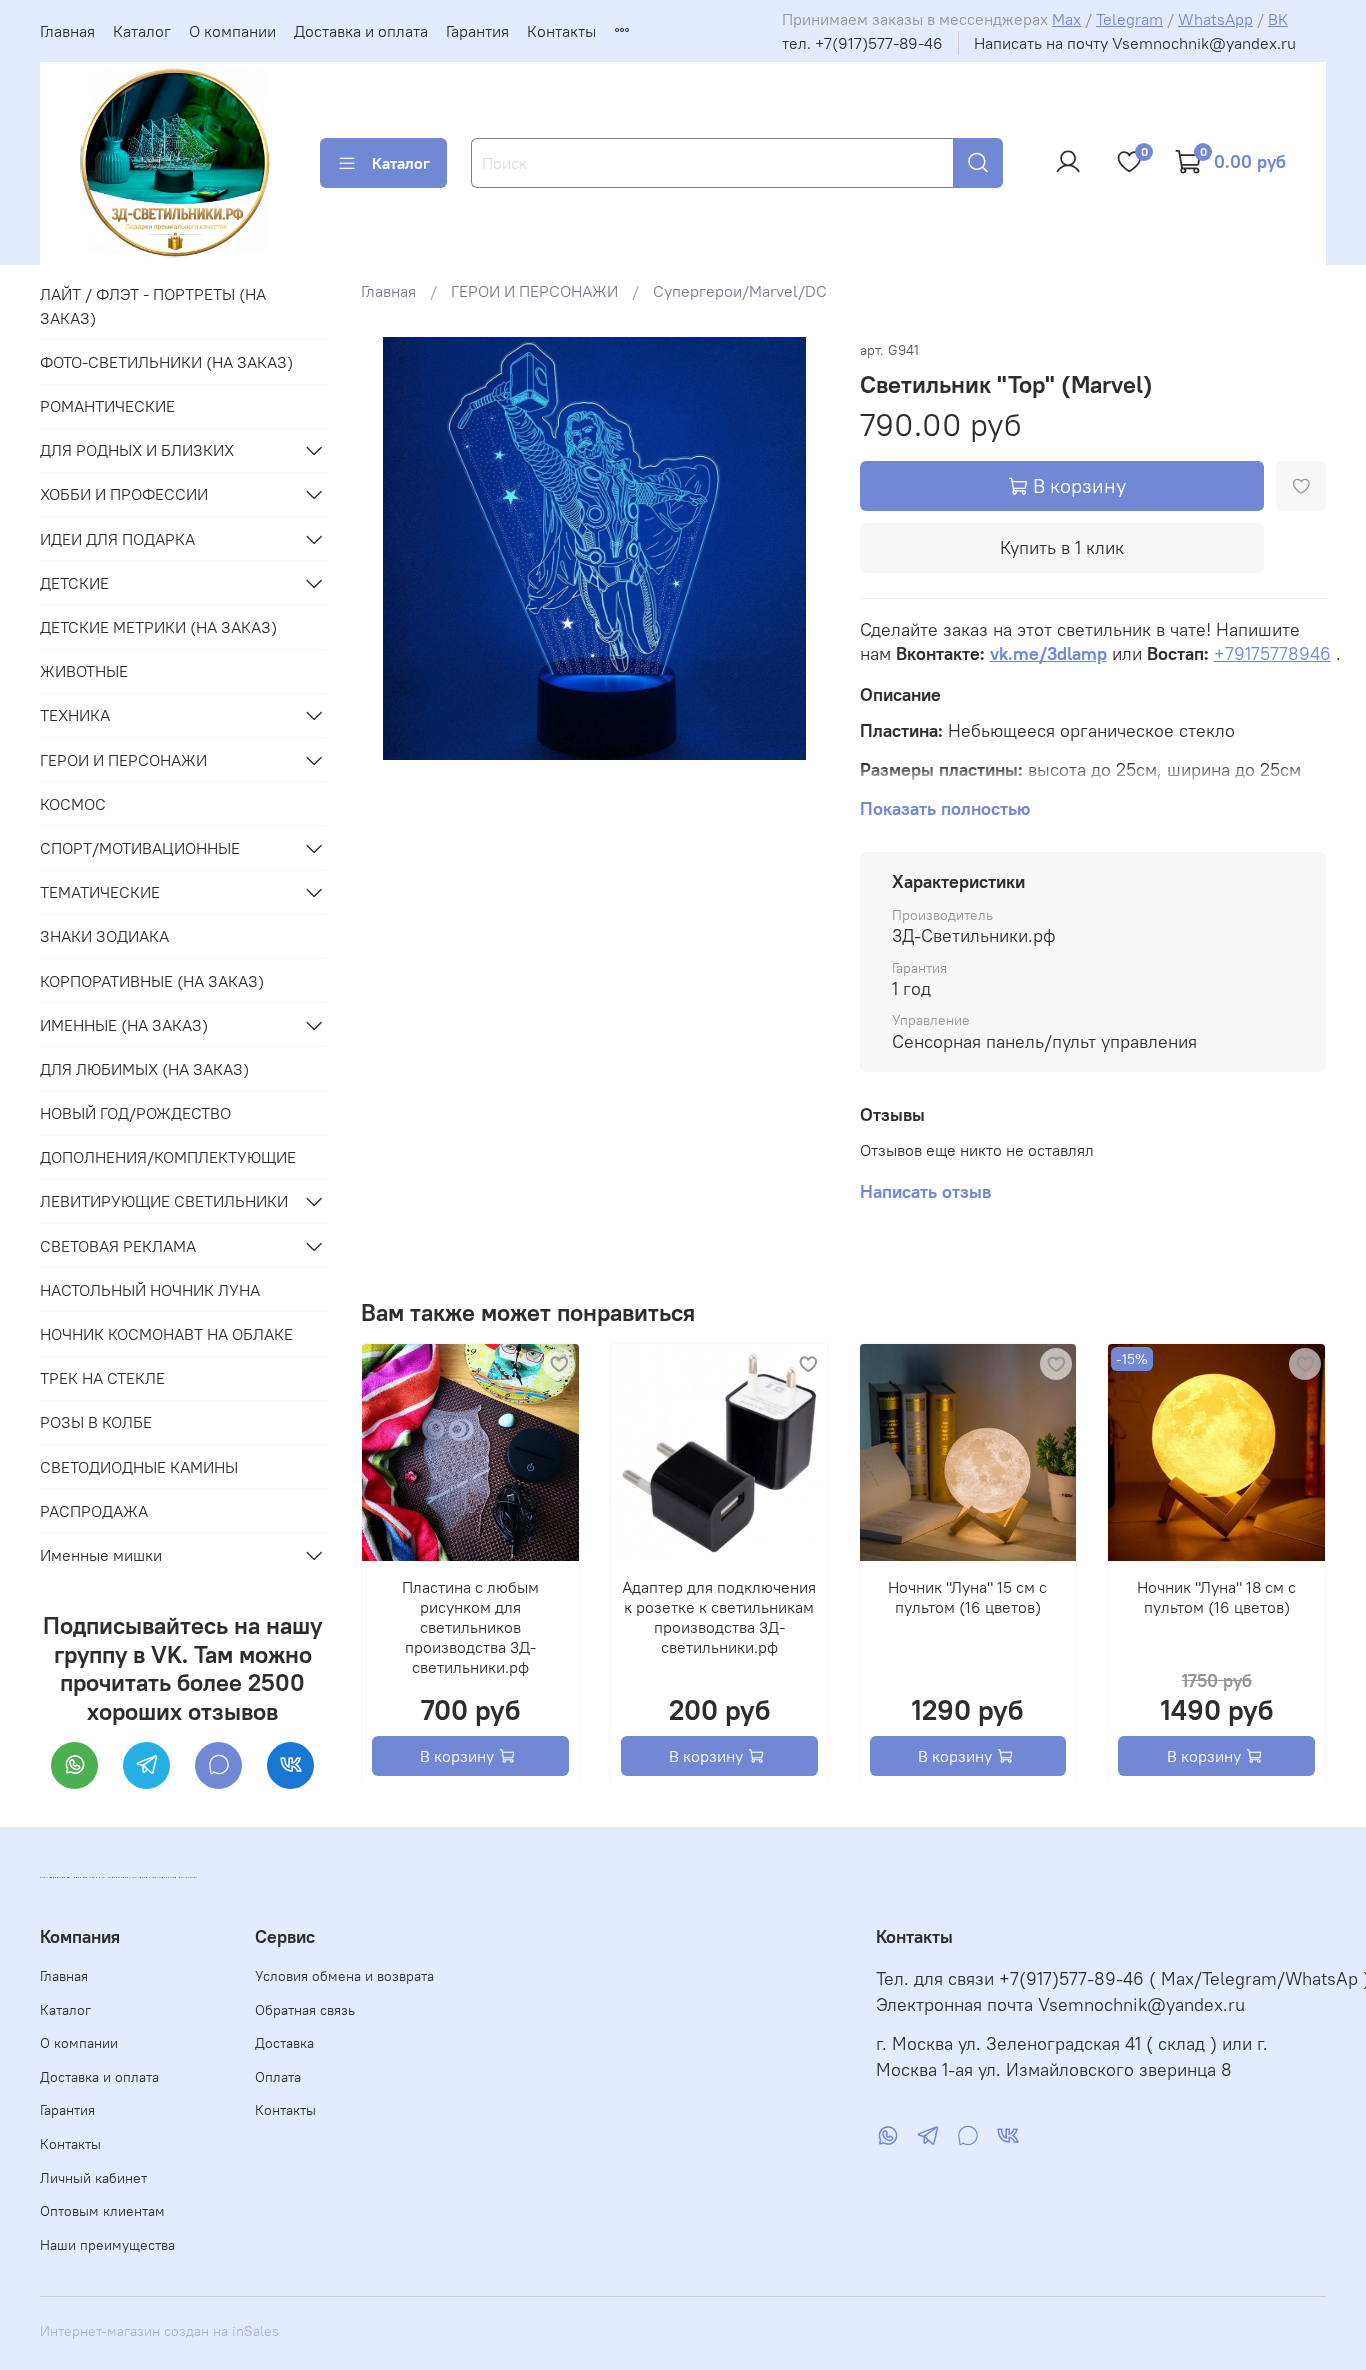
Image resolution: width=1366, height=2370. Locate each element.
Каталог (142, 31)
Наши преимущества (107, 2245)
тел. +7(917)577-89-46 (862, 43)
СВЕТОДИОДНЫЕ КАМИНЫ (139, 1467)
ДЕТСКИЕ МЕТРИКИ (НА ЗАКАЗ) (158, 627)
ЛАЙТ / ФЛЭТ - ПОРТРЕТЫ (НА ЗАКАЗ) (153, 306)
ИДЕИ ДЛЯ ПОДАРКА (117, 539)
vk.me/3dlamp (1048, 653)
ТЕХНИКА (75, 715)
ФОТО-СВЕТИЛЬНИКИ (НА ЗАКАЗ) (166, 362)
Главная (67, 31)
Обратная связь (305, 2010)
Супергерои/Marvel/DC (740, 291)
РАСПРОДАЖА (94, 1511)
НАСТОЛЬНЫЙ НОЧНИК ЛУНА (150, 1290)
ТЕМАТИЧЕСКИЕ (100, 892)
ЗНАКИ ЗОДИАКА (104, 936)
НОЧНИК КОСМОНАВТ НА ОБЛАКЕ (166, 1334)
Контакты (561, 31)
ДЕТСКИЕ (74, 583)
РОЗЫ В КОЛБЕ (96, 1422)
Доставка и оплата (361, 31)
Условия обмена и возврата (344, 1976)
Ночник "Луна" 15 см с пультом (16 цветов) (968, 1596)
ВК (1278, 19)
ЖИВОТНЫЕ (84, 671)
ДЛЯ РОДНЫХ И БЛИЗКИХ (137, 450)
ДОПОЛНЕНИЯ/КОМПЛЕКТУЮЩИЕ (168, 1157)
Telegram (1129, 19)
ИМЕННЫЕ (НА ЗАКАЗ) (124, 1025)
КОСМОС (73, 804)
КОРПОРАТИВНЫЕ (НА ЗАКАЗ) (152, 981)
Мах (1066, 19)
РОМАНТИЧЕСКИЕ (107, 406)
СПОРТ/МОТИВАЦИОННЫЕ (140, 848)
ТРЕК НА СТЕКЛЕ (102, 1378)
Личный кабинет (93, 2178)
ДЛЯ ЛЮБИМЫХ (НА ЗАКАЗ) (144, 1069)
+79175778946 (1272, 653)
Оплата (278, 2077)
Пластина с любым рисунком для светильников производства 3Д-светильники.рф (470, 1626)
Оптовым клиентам (102, 2211)
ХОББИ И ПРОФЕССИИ (124, 494)
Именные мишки (101, 1555)
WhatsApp (1215, 19)
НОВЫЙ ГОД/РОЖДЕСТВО (135, 1113)
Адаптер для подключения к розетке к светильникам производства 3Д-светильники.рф (720, 1616)
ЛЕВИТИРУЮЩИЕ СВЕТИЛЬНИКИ (164, 1201)
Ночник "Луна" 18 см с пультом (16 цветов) (1217, 1596)
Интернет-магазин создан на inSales (159, 2331)
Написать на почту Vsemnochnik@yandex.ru (1135, 43)
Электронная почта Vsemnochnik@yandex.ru (1060, 2005)
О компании (232, 31)
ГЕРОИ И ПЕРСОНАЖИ (534, 291)
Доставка (284, 2043)
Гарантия (477, 31)
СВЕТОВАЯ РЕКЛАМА (118, 1246)
